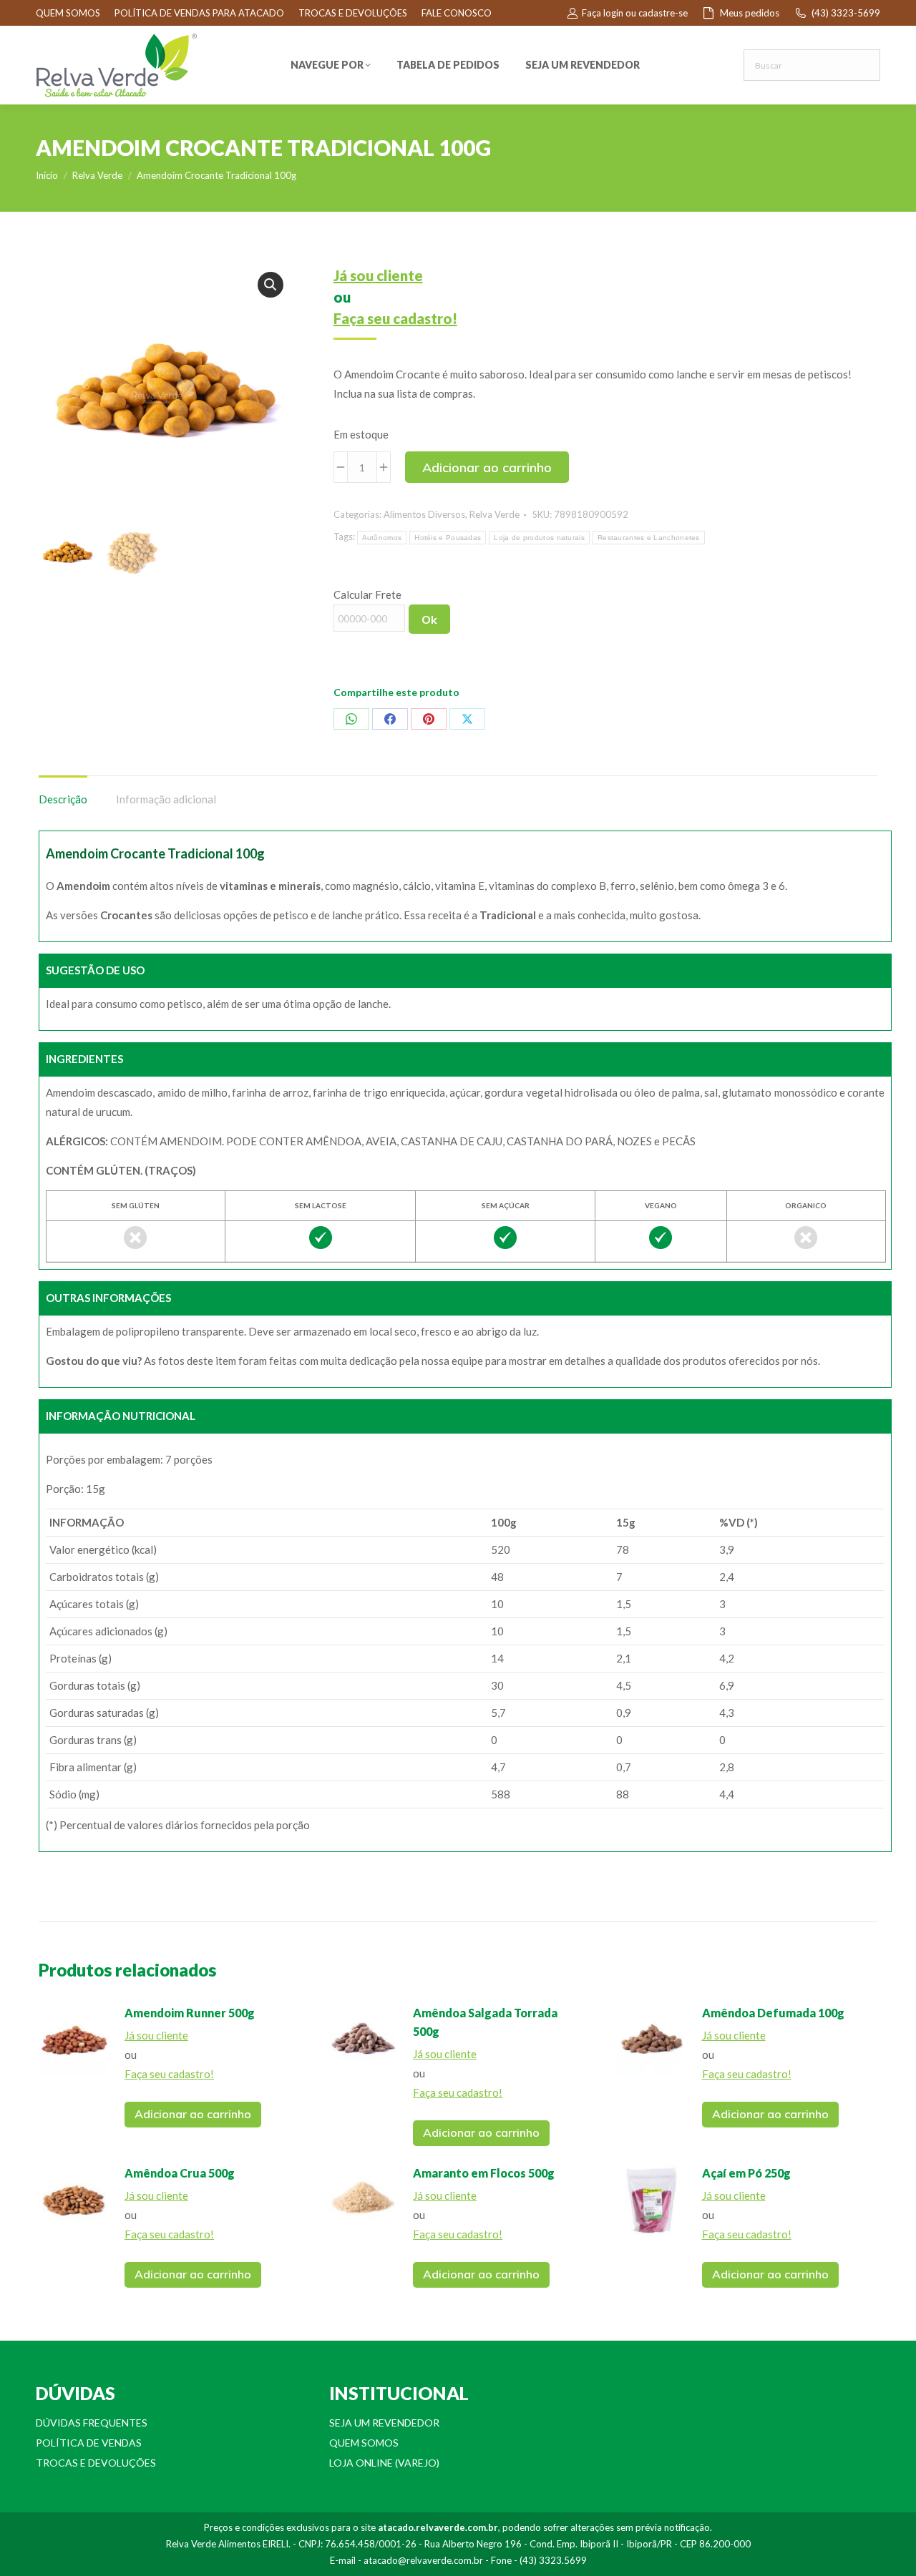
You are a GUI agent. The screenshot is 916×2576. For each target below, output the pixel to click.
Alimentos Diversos (424, 514)
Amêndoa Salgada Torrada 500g (485, 2022)
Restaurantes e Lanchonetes (649, 538)
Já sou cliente (378, 275)
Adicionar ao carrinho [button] (193, 2114)
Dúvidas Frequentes (92, 2423)
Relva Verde (494, 514)
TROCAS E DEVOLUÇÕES (353, 13)
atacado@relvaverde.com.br (423, 2560)
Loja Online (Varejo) (384, 2463)
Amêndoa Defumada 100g (773, 2013)
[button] (271, 285)
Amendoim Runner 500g (190, 2013)
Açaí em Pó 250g (746, 2173)
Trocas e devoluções (96, 2463)
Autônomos (382, 538)
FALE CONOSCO (457, 13)
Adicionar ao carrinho (487, 467)
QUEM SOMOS (68, 13)
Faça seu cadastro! (395, 318)
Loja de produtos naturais (539, 538)
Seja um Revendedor (384, 2423)
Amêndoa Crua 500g (180, 2173)
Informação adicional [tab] (166, 799)
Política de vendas (89, 2443)
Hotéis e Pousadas (448, 538)
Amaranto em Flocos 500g (484, 2173)
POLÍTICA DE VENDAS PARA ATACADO (199, 13)
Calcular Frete (367, 594)
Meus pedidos (750, 13)
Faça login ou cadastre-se (635, 13)
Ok (429, 619)
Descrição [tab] (63, 799)
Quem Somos (364, 2443)
